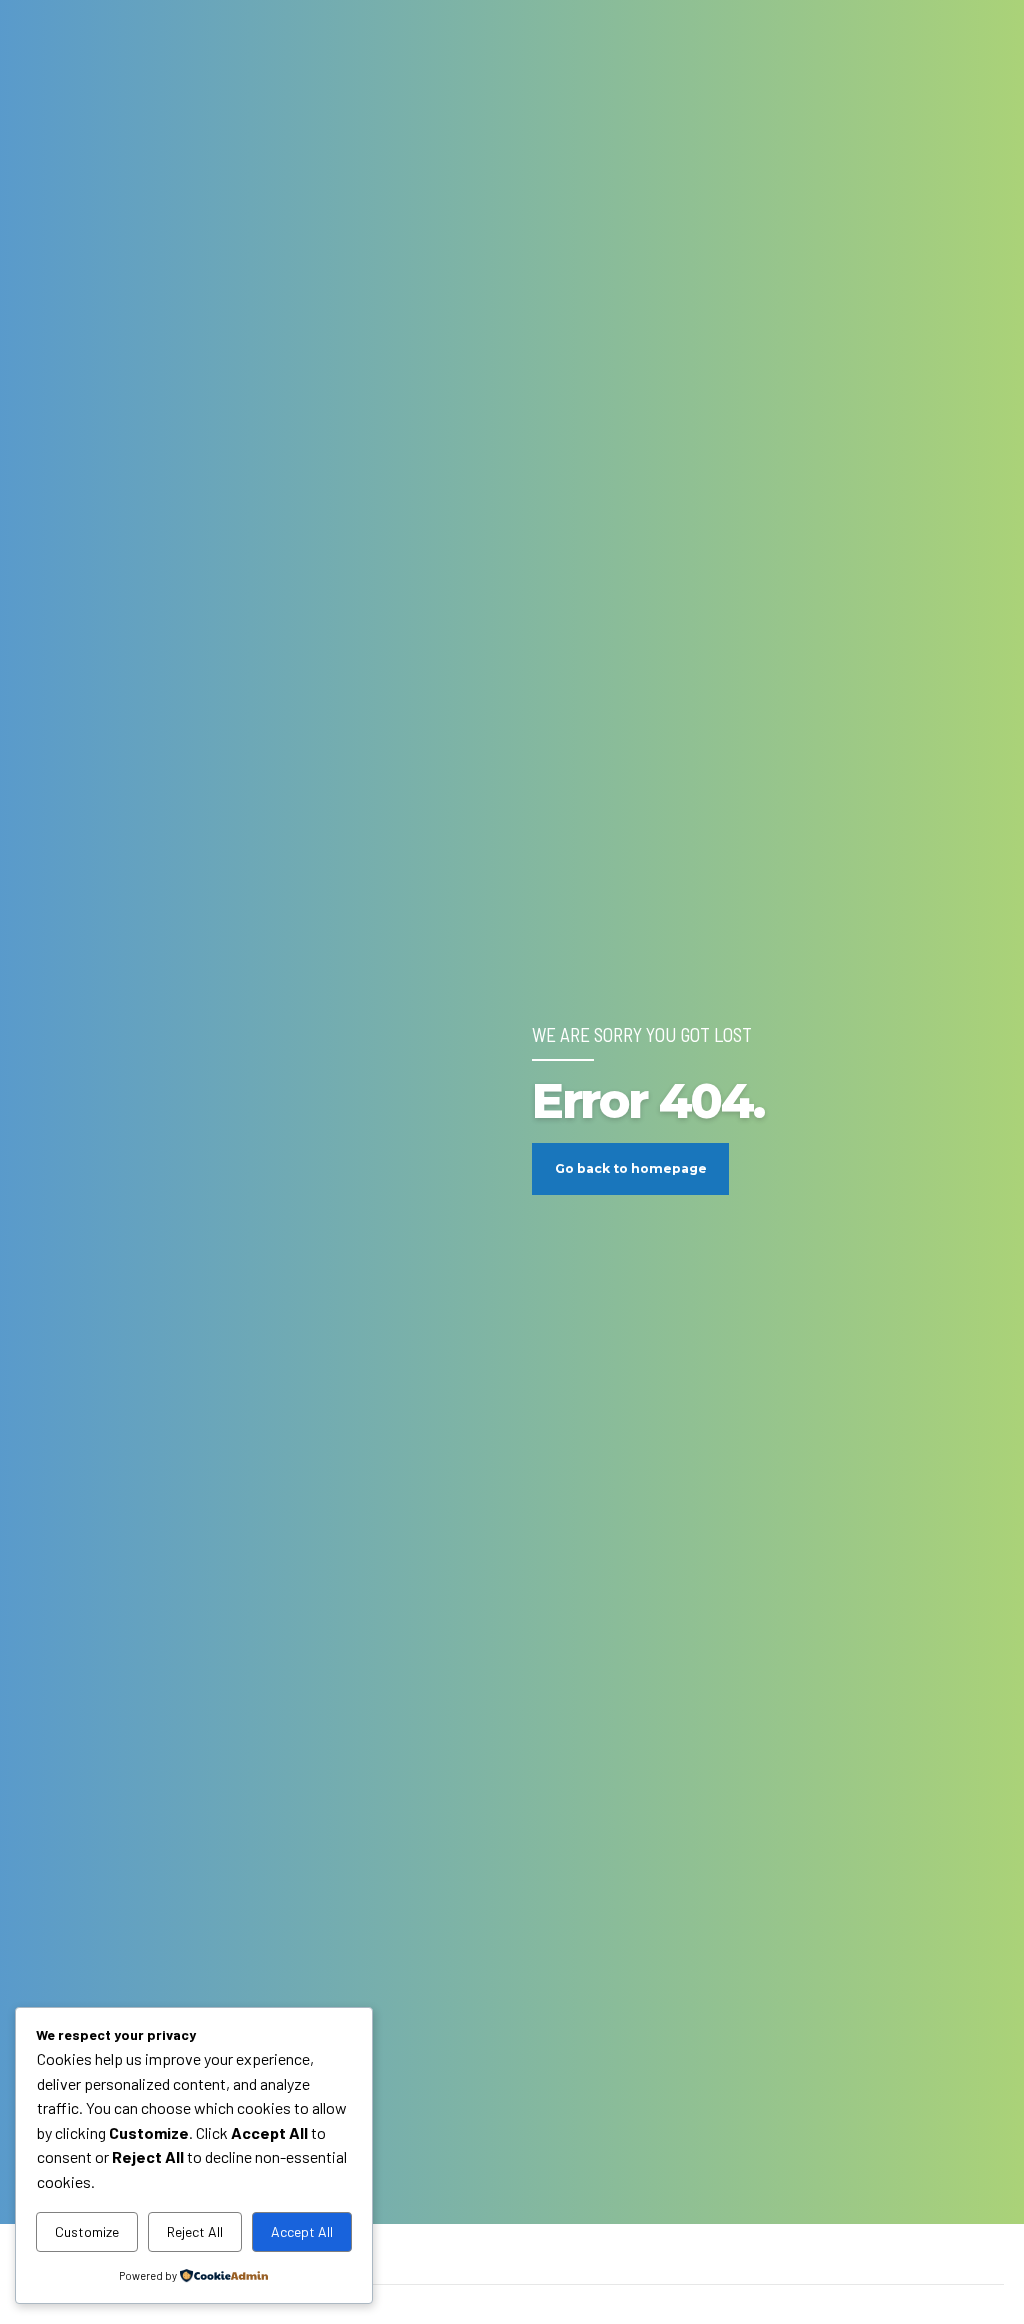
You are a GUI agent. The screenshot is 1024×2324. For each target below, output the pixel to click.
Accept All (302, 2231)
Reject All (195, 2231)
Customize (87, 2231)
